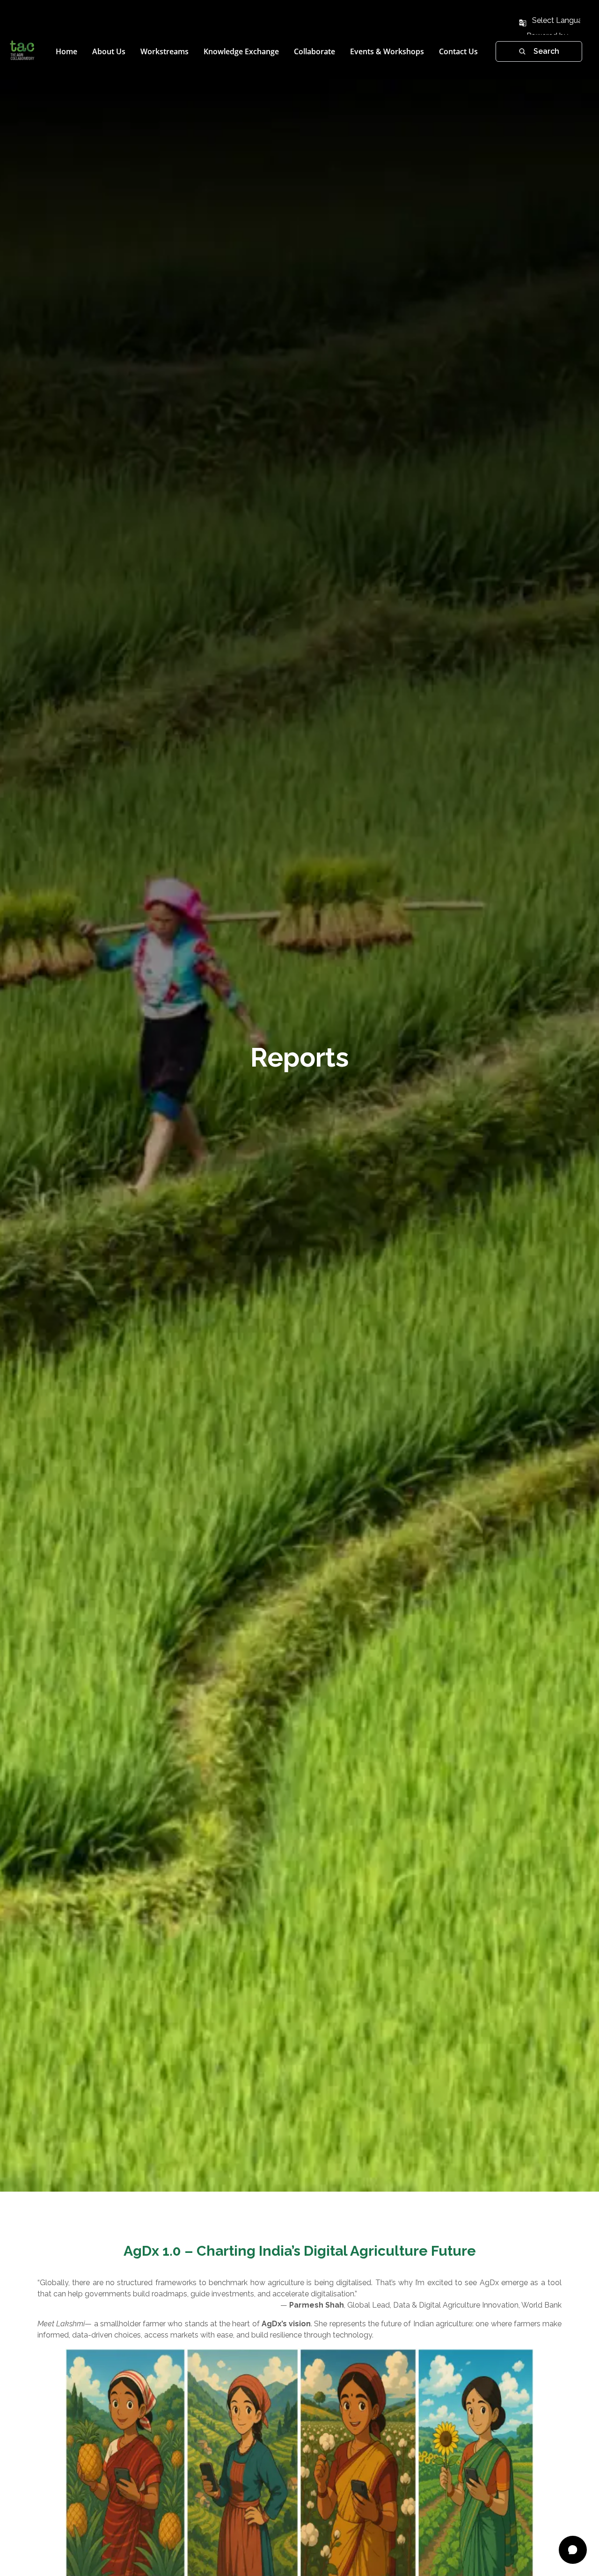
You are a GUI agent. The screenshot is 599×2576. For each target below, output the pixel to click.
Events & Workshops (387, 51)
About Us (109, 51)
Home (66, 51)
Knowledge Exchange (241, 51)
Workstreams (164, 51)
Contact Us (458, 51)
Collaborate (314, 51)
